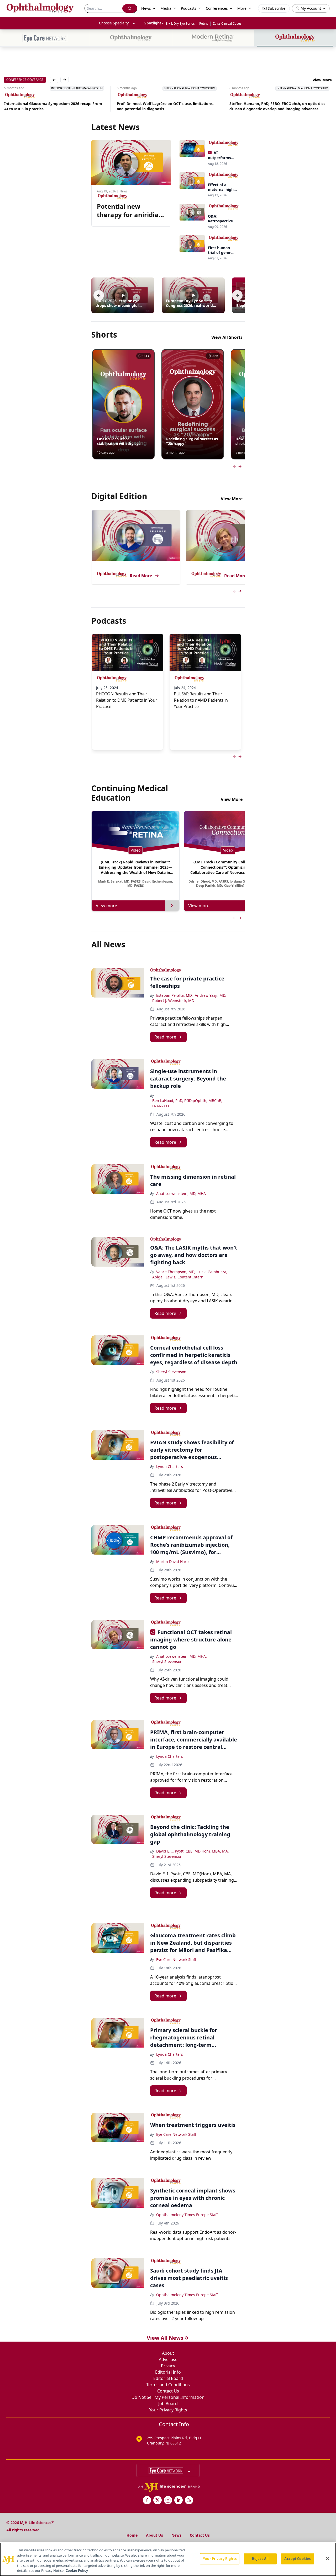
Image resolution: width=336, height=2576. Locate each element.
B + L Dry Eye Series (180, 23)
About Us (154, 2535)
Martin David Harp (172, 1562)
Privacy (168, 2366)
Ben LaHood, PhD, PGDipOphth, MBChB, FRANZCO (187, 1103)
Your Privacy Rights (168, 2410)
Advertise (168, 2359)
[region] (168, 2559)
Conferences (217, 8)
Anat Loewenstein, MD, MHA (181, 1193)
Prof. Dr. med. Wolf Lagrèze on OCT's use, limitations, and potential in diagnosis (53, 106)
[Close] (328, 2559)
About (168, 2353)
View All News (165, 2338)
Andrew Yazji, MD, (211, 995)
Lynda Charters (170, 1467)
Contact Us (168, 2391)
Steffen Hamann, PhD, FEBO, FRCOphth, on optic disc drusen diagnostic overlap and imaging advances (165, 106)
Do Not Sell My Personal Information (168, 2397)
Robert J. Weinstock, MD (173, 1001)
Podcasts (189, 8)
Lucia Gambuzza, (212, 1272)
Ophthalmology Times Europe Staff (187, 2215)
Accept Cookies (297, 2559)
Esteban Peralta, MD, (174, 995)
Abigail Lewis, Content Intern (178, 1277)
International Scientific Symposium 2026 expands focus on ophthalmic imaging (280, 106)
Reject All (260, 2559)
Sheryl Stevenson (171, 1372)
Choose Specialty (114, 23)
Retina (204, 23)
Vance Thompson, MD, (176, 1272)
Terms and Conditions (168, 2385)
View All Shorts (227, 337)
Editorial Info (168, 2372)
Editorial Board (168, 2378)
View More (322, 80)
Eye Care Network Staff (176, 1959)
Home (132, 2535)
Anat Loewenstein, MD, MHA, (182, 1656)
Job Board (168, 2404)
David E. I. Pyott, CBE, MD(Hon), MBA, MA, (193, 1851)
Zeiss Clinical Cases (227, 23)
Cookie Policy (77, 2570)
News (176, 2535)
